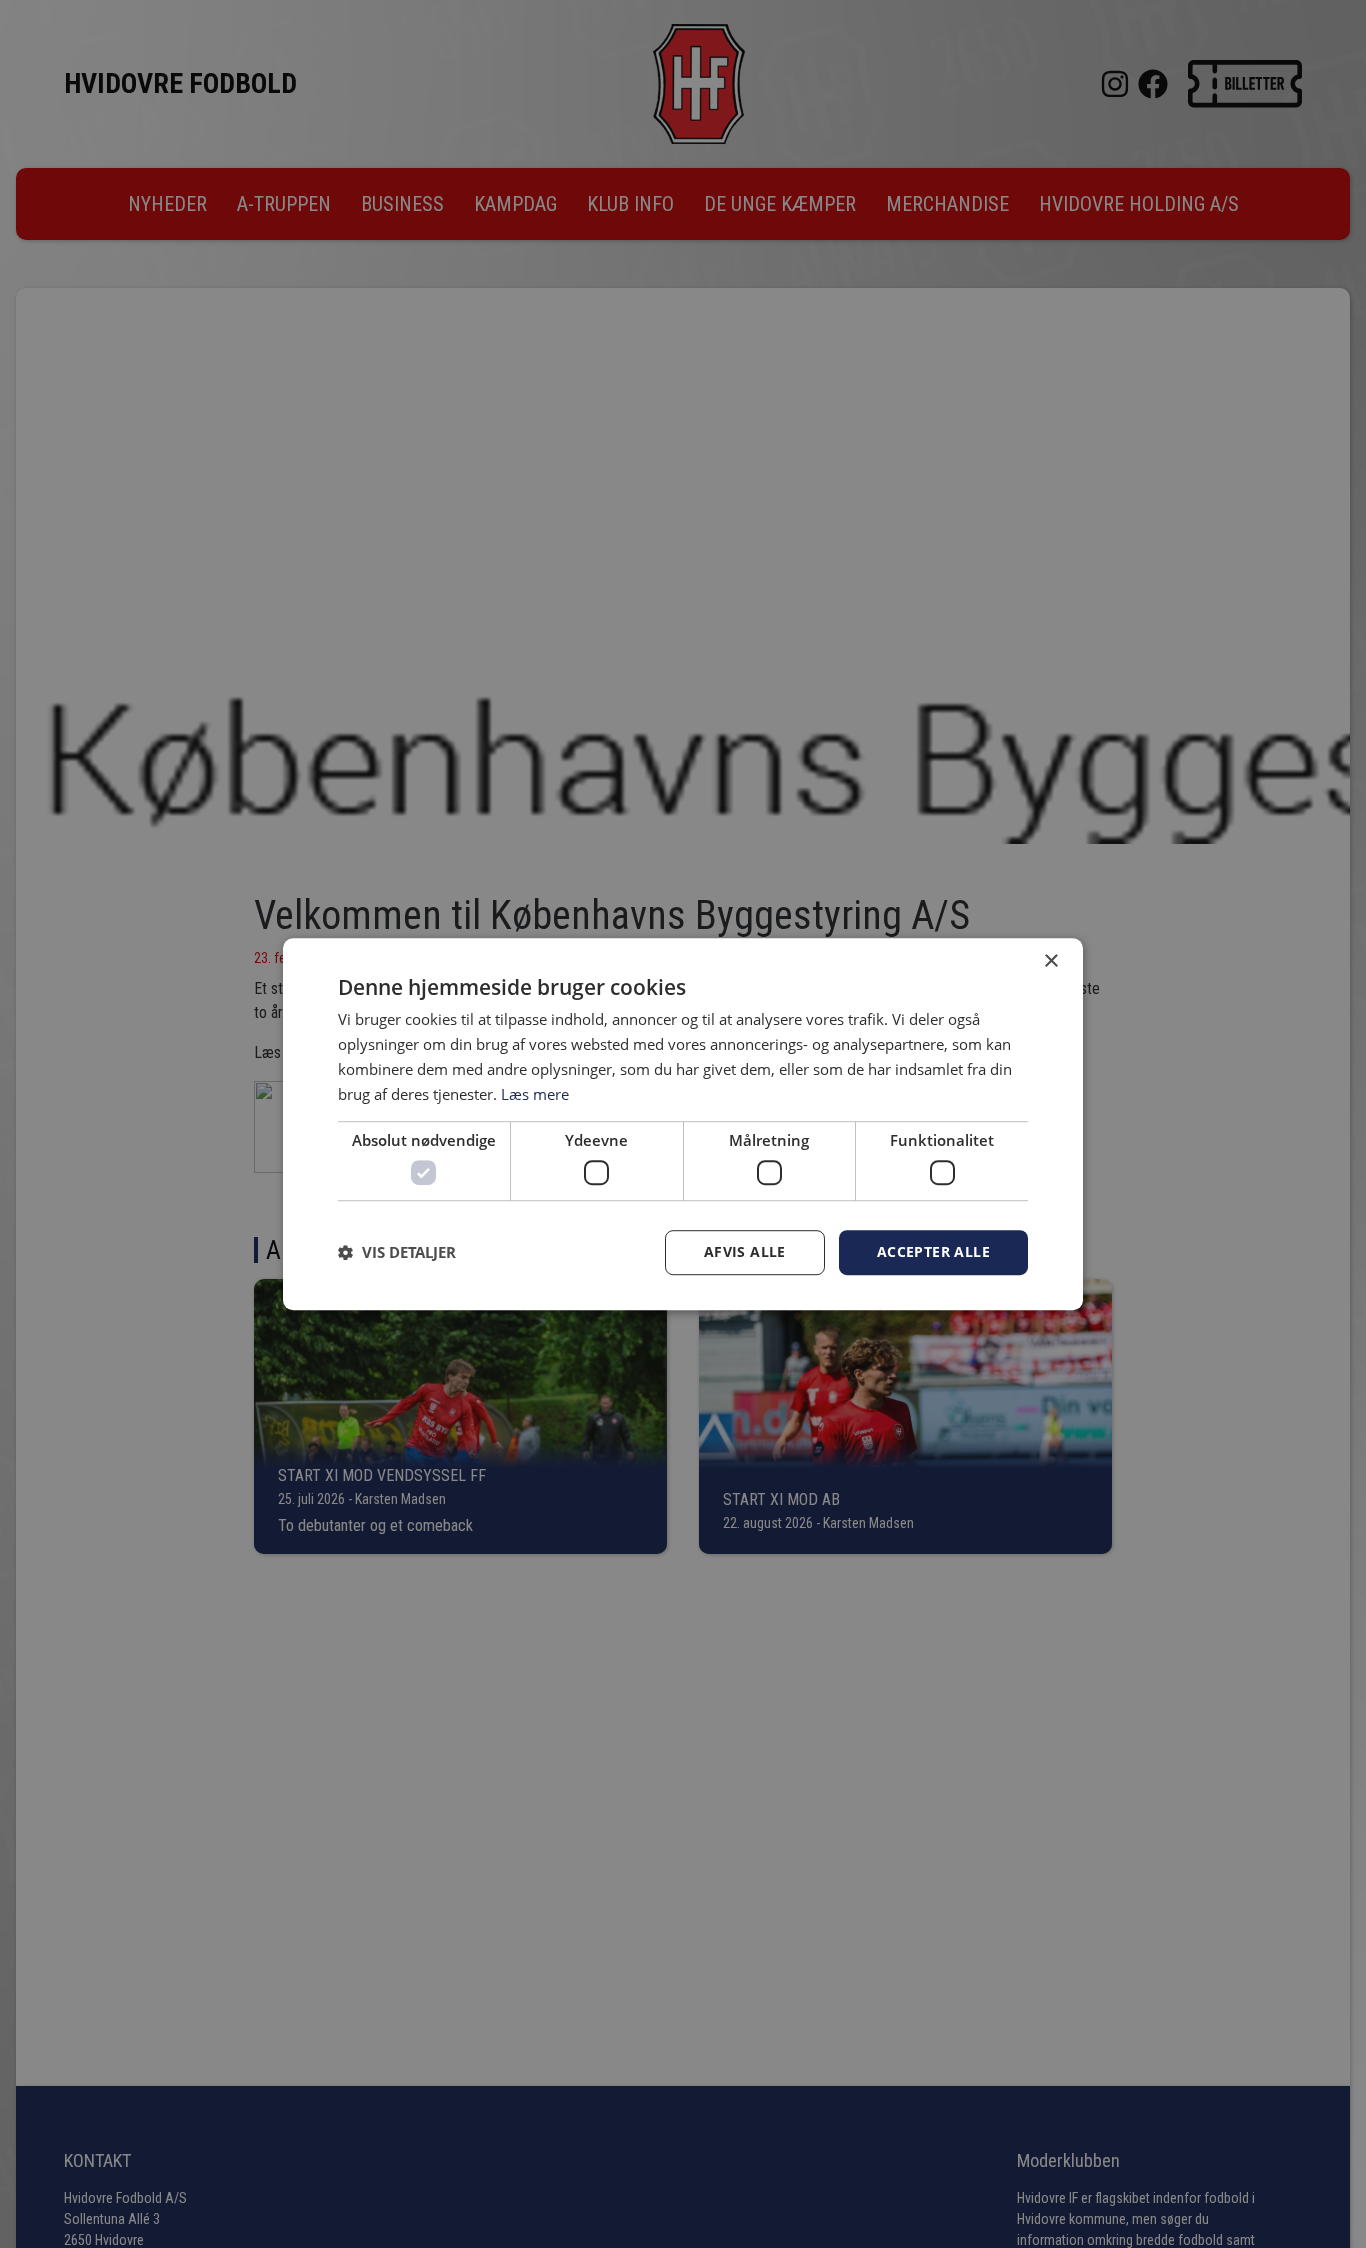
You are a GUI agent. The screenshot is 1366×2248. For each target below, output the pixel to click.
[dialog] (683, 1124)
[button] (397, 1252)
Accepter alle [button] (933, 1251)
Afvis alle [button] (745, 1251)
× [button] (1050, 961)
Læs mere (535, 1094)
